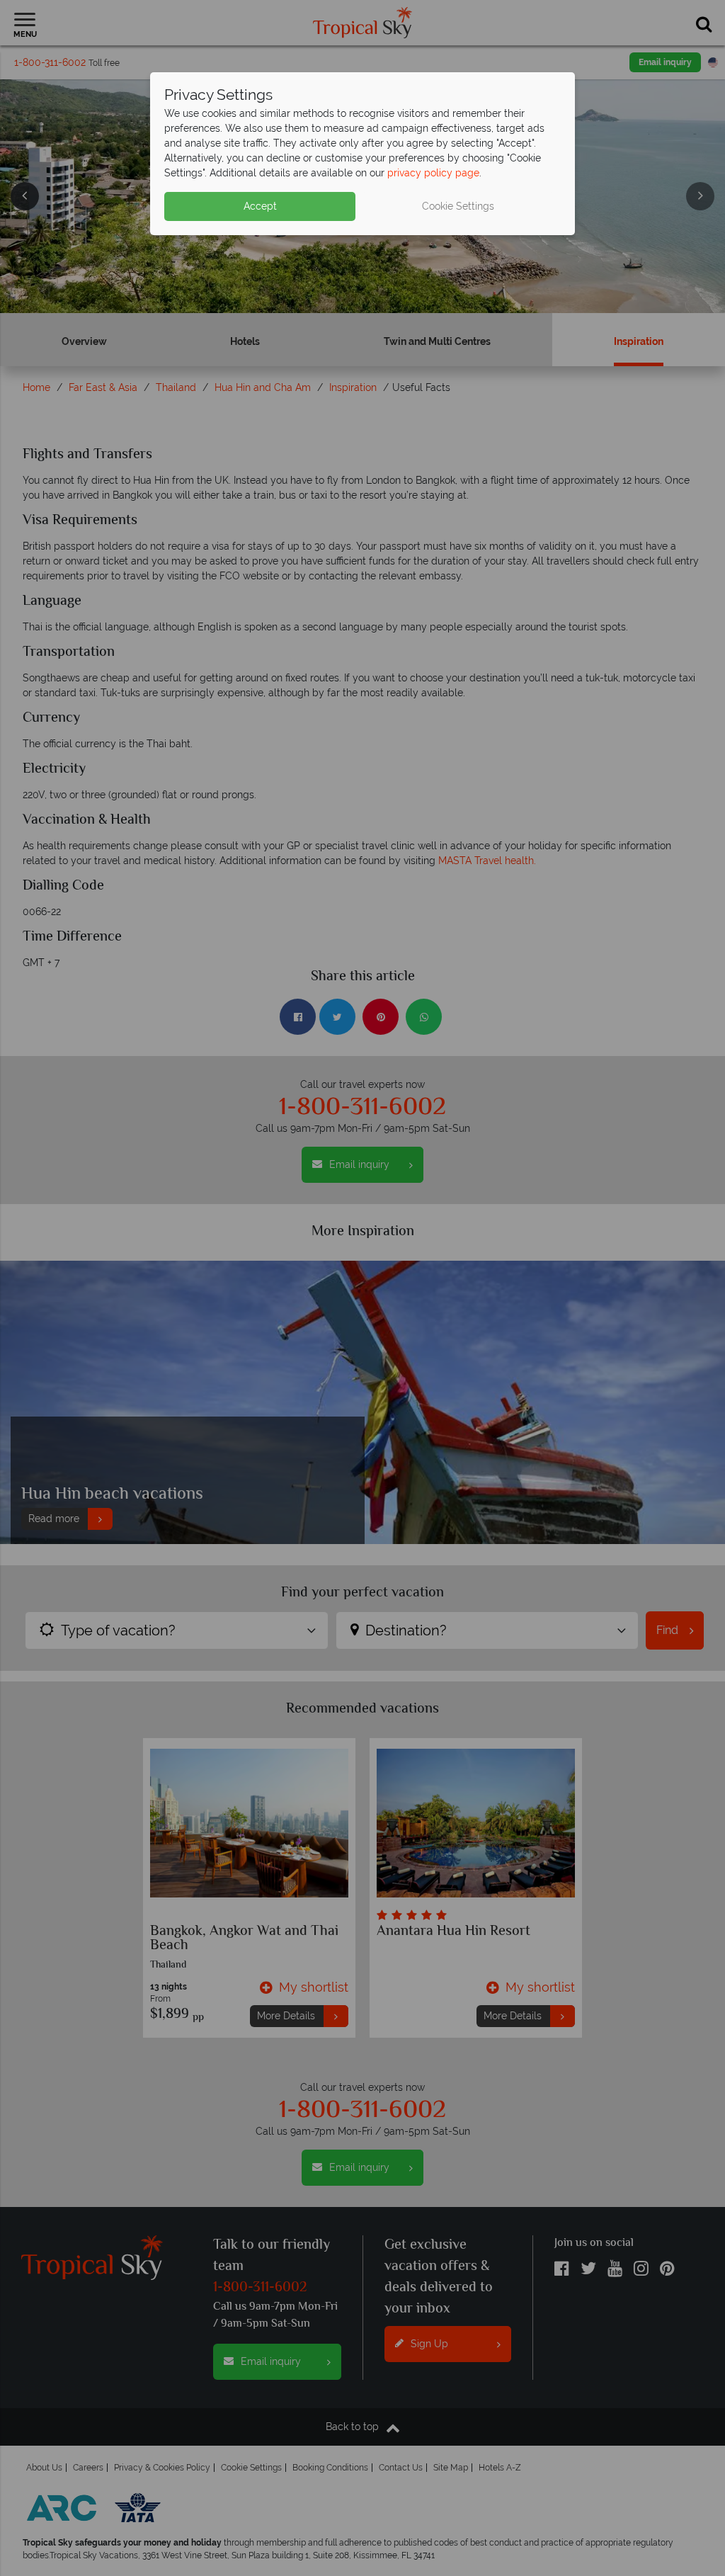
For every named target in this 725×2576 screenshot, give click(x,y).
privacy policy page (433, 173)
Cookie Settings (458, 206)
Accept (260, 206)
